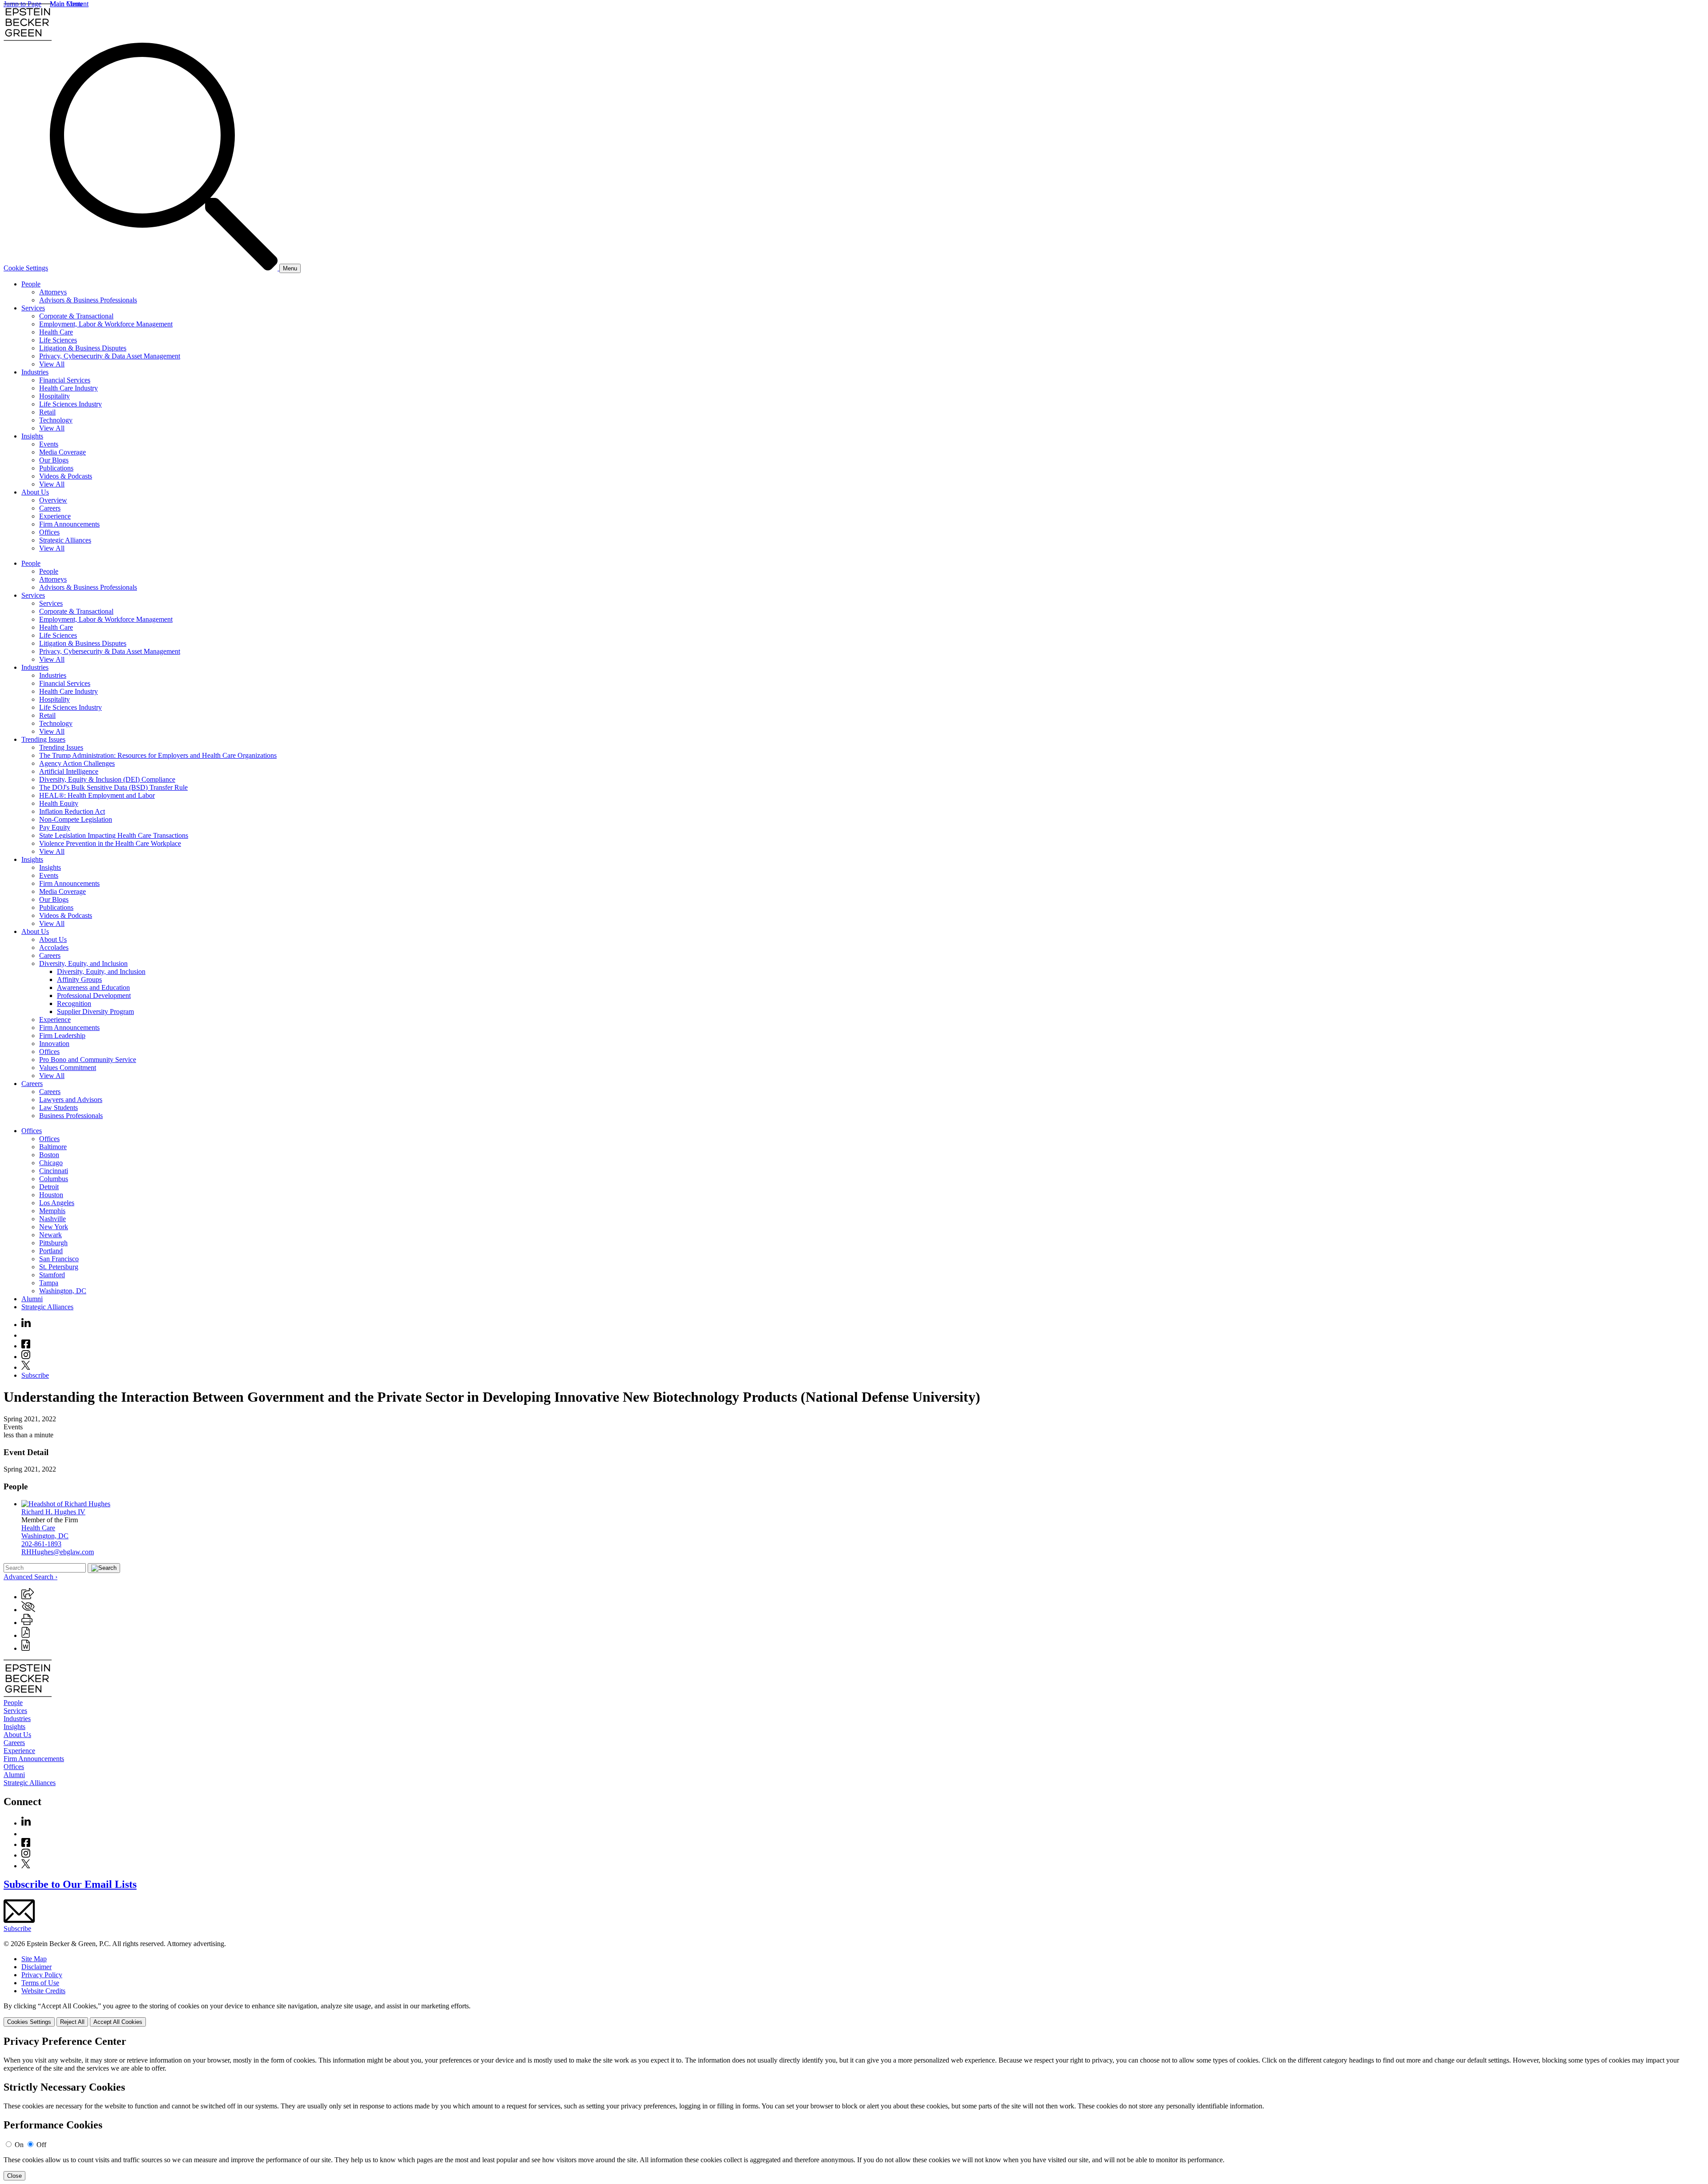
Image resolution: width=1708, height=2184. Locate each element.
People (31, 284)
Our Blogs (54, 460)
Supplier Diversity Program (95, 1012)
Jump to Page (22, 4)
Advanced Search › (30, 1577)
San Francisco (59, 1259)
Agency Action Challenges (77, 763)
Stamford (52, 1275)
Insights (32, 436)
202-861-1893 (41, 1544)
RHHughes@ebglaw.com (58, 1552)
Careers (50, 508)
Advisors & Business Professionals (88, 300)
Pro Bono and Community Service (88, 1060)
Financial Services (65, 380)
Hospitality (54, 396)
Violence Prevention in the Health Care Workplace (110, 843)
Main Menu (66, 4)
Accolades (54, 947)
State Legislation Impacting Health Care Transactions (114, 835)
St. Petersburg (59, 1267)
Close (14, 2176)
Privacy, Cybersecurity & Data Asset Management (110, 356)
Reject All (72, 2022)
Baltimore (53, 1147)
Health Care (56, 332)
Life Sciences (58, 340)
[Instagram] (26, 1357)
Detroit (49, 1187)
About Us (35, 492)
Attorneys (53, 292)
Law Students (58, 1108)
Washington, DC (63, 1291)
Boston (49, 1155)
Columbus (54, 1179)
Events (49, 444)
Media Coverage (62, 452)
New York (54, 1227)
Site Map (34, 1959)
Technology (56, 420)
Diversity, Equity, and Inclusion (83, 963)
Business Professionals (71, 1116)
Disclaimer (36, 1967)
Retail (47, 412)
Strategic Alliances (65, 540)
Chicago (51, 1163)
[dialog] (854, 2014)
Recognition (74, 1004)
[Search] (165, 268)
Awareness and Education (93, 987)
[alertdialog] (854, 2108)
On (19, 2145)
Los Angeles (57, 1203)
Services (33, 308)
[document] (854, 2108)
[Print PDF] (26, 1635)
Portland (51, 1251)
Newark (50, 1235)
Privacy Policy (42, 1975)
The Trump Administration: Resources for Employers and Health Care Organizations (158, 755)
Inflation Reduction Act (72, 811)
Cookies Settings (29, 2022)
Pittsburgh (53, 1243)
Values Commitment (68, 1068)
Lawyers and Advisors (71, 1100)
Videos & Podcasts (66, 476)
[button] (28, 1597)
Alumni (32, 1299)
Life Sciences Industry (70, 404)
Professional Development (94, 995)
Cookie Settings (26, 268)
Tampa (49, 1283)
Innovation (54, 1044)
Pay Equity (55, 827)
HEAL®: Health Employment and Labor (97, 795)
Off (41, 2145)
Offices (49, 532)
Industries (35, 372)
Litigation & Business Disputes (83, 348)
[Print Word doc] (26, 1648)
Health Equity (59, 803)
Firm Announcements (69, 524)
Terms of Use (40, 1983)
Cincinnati (54, 1171)
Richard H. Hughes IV (53, 1512)
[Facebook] (26, 1346)
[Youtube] (26, 1335)
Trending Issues (43, 739)
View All (52, 364)
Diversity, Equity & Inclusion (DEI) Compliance (107, 779)
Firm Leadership (62, 1036)
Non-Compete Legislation (76, 819)
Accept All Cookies (118, 2022)
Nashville (52, 1219)
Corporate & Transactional (76, 316)
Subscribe (35, 1375)
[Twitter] (26, 1367)
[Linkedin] (26, 1325)
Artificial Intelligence (69, 771)
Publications (56, 468)
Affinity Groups (79, 979)
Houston (51, 1195)
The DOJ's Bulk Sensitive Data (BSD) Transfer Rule (113, 787)
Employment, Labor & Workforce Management (106, 324)
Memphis (52, 1211)
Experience (55, 516)
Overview (53, 500)
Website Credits (43, 1991)
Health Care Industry (68, 388)
